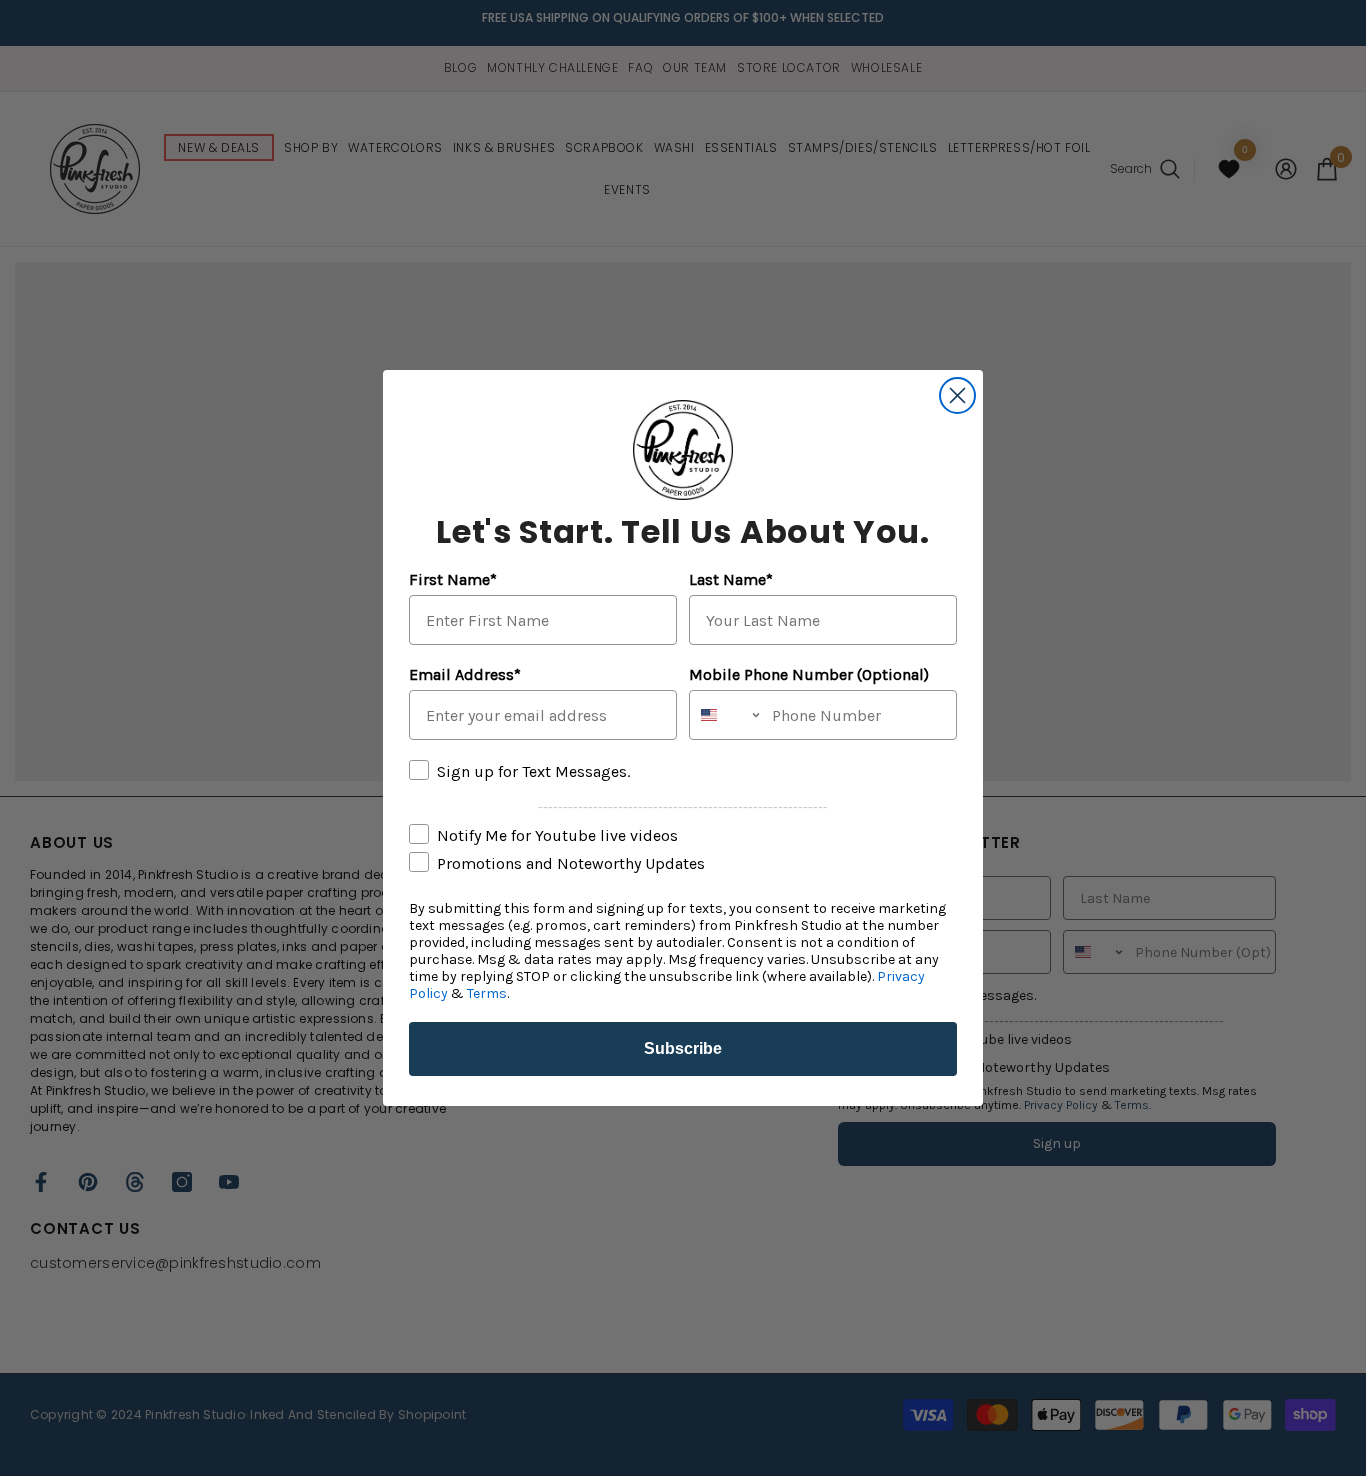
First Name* (453, 579)
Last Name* (731, 579)
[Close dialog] (957, 395)
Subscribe (683, 1048)
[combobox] (726, 715)
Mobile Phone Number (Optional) (809, 674)
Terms (487, 993)
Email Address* (465, 674)
